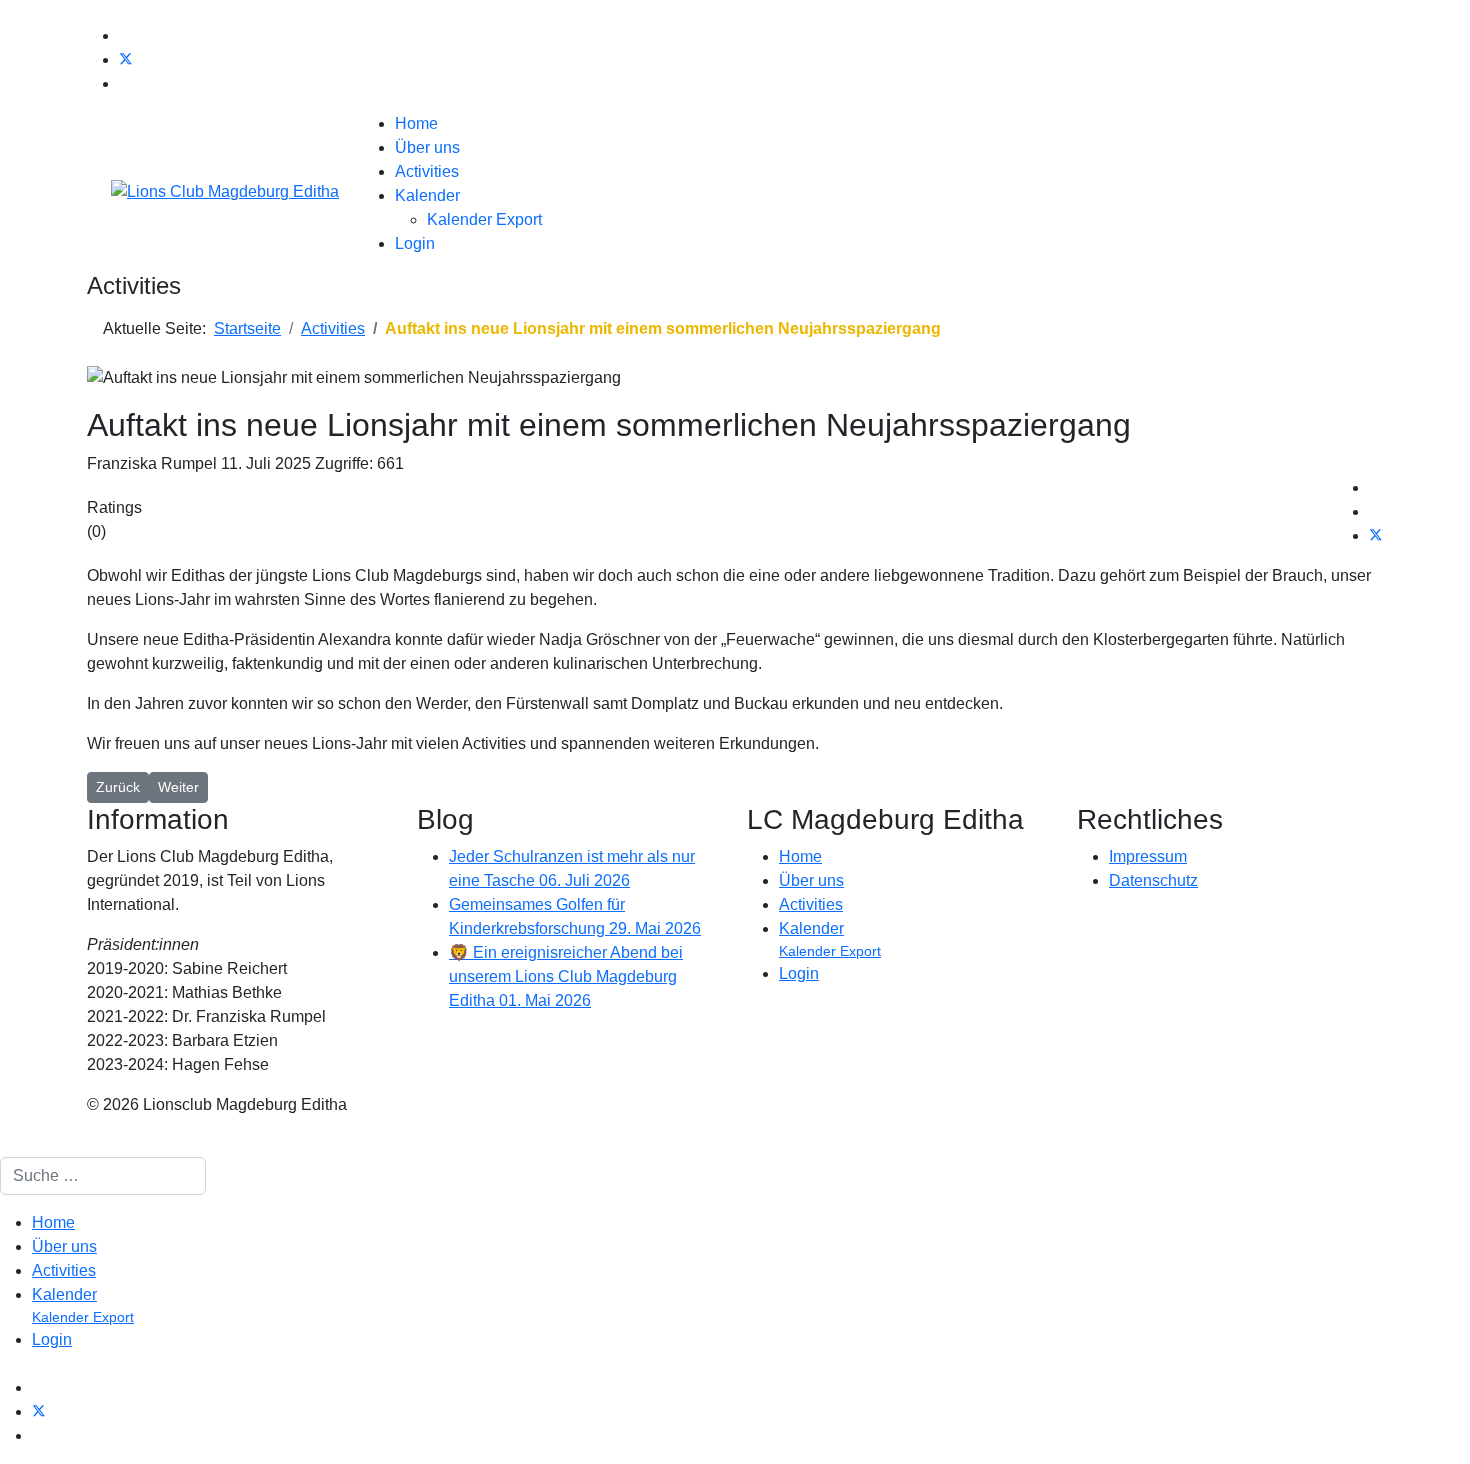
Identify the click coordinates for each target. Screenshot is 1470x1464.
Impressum (1148, 856)
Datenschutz (1153, 880)
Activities (427, 171)
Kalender (427, 195)
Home (416, 123)
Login (415, 243)
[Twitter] (126, 59)
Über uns (427, 147)
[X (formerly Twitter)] (1376, 535)
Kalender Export (484, 219)
